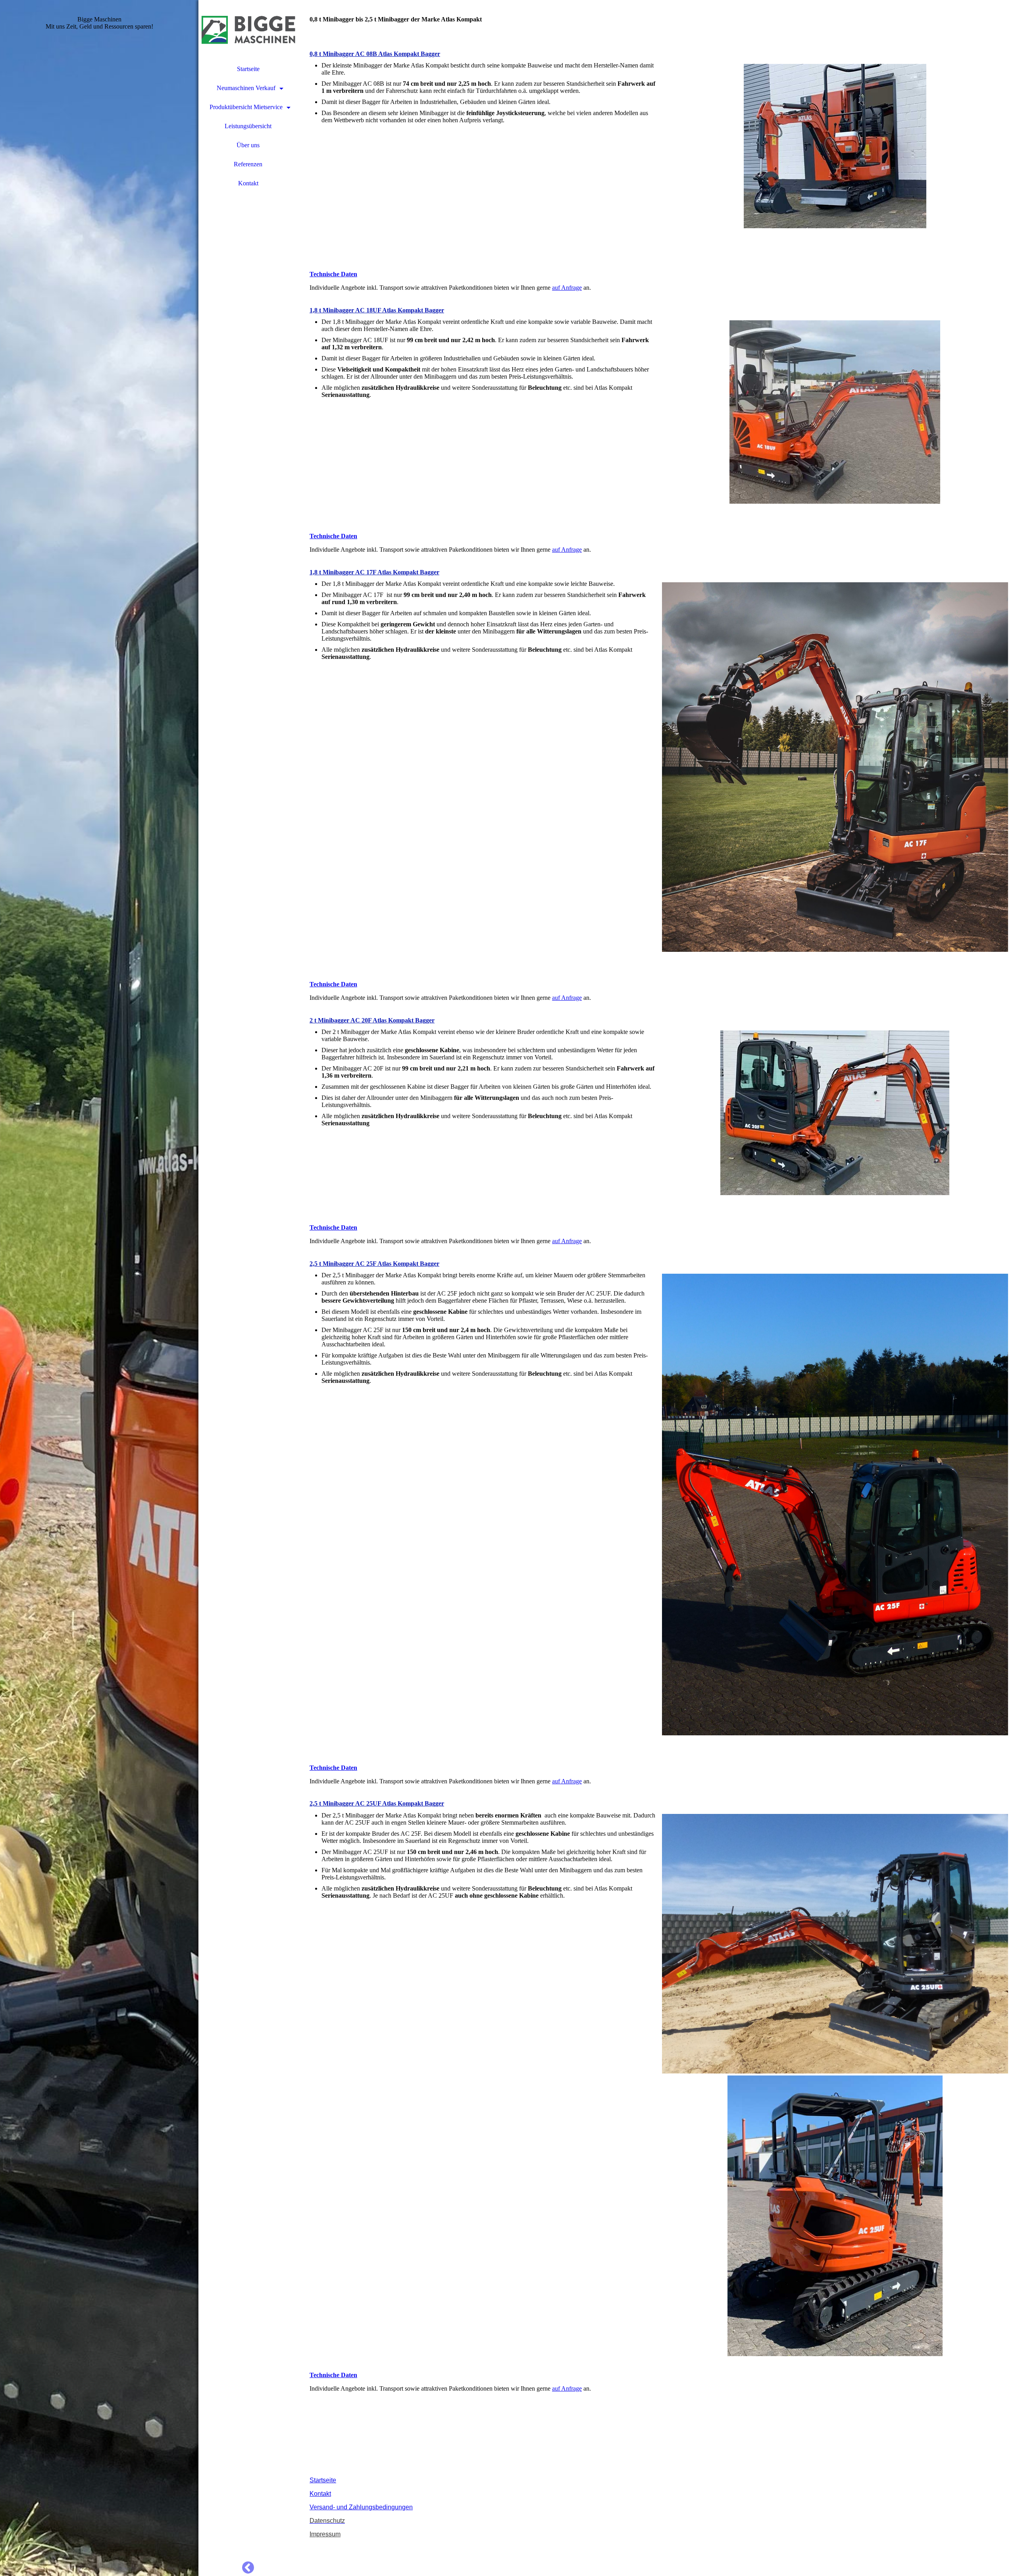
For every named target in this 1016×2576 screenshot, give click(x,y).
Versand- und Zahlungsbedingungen (361, 2507)
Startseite (248, 69)
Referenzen (248, 164)
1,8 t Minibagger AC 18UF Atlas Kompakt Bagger (377, 310)
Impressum (325, 2534)
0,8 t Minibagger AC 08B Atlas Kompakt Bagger (375, 54)
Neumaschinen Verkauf (246, 88)
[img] (99, 1288)
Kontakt (248, 183)
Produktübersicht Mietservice (246, 107)
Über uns (248, 145)
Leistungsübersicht (248, 126)
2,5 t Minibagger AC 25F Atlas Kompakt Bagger (374, 1264)
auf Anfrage (567, 288)
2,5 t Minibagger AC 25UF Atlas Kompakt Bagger (377, 1803)
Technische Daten (333, 274)
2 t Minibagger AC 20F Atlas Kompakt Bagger (372, 1020)
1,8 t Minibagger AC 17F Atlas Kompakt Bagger (374, 572)
